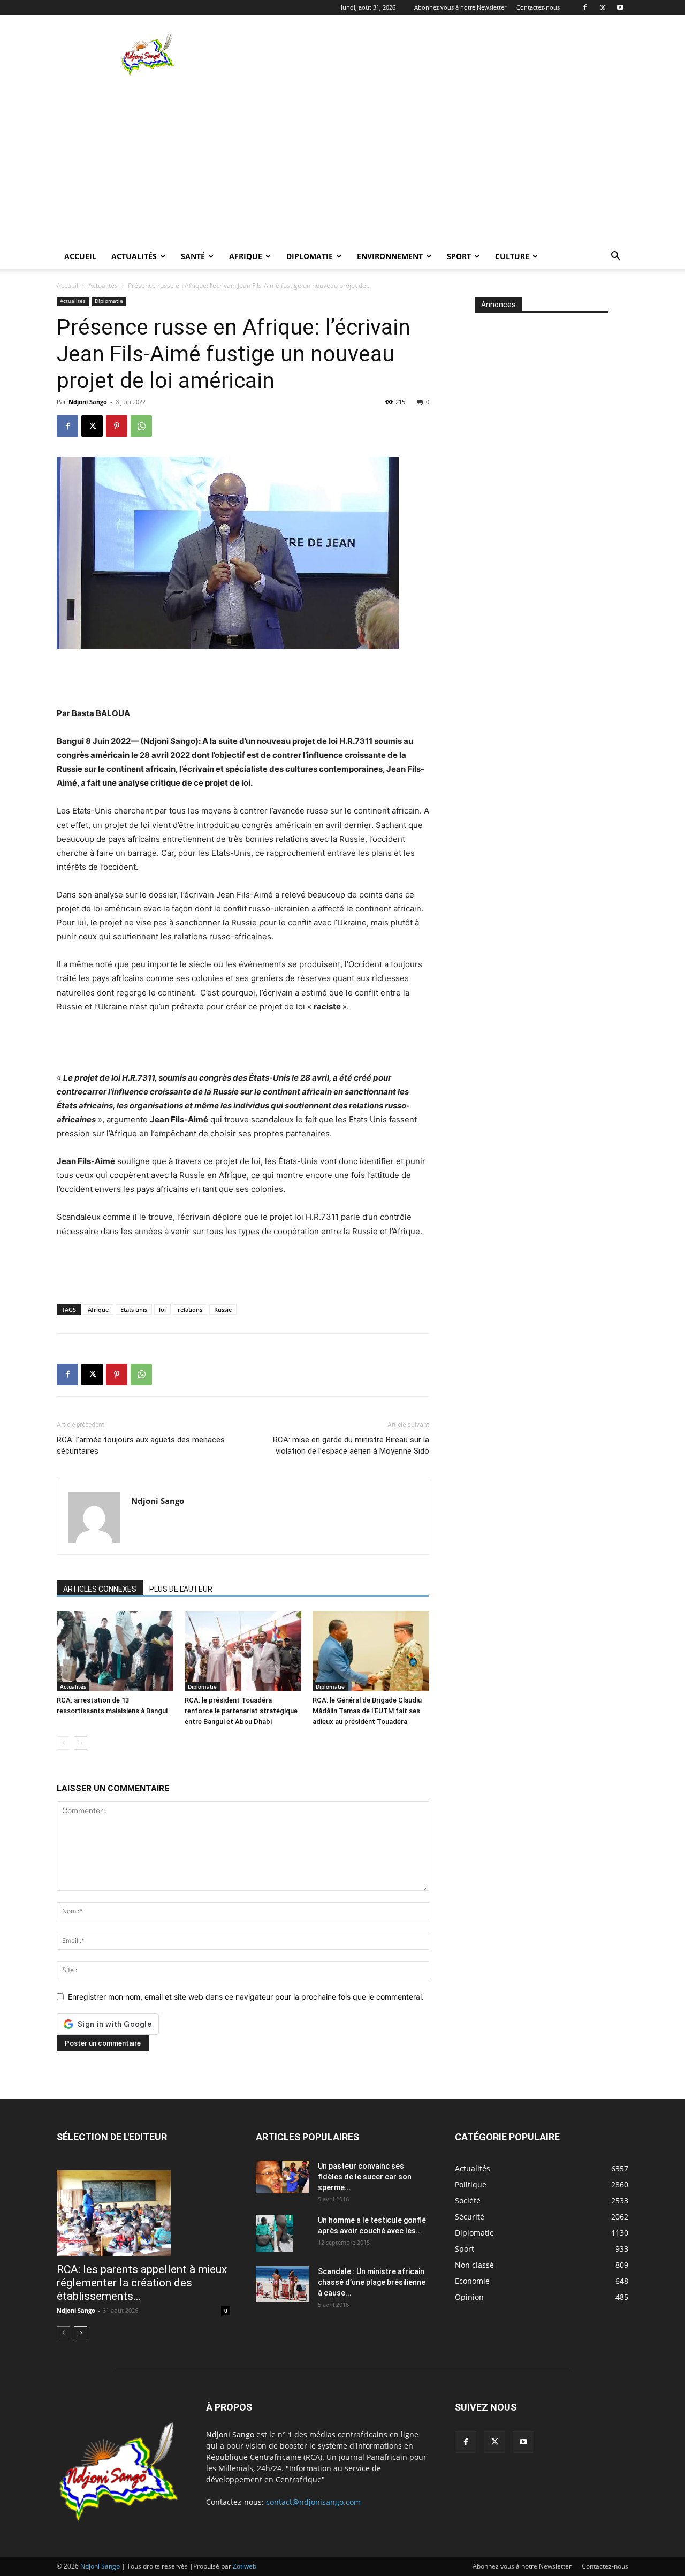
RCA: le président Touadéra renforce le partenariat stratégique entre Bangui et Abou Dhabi (241, 1711)
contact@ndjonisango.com (313, 2502)
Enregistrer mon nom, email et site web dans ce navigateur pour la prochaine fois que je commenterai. (246, 1997)
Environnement (390, 256)
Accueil (80, 256)
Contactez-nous (538, 7)
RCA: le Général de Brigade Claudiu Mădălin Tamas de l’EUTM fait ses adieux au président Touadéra (367, 1711)
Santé (193, 256)
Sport (459, 256)
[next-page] (81, 1743)
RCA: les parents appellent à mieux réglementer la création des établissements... (142, 2283)
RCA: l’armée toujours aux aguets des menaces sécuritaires (141, 1445)
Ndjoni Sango (88, 402)
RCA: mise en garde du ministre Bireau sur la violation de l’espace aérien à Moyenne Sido (351, 1445)
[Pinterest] (117, 426)
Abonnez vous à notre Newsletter (460, 7)
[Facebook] (585, 7)
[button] (615, 257)
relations (190, 1309)
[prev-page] (63, 1743)
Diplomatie (310, 256)
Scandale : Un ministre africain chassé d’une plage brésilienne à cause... (372, 2282)
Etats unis (134, 1309)
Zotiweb (245, 2566)
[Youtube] (620, 7)
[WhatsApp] (141, 426)
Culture (512, 256)
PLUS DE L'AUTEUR (181, 1589)
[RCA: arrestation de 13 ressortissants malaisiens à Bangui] (115, 1651)
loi (162, 1309)
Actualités (134, 256)
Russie (223, 1309)
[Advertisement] (433, 54)
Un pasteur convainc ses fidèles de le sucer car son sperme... (365, 2177)
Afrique (246, 256)
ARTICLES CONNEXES (100, 1589)
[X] (603, 7)
